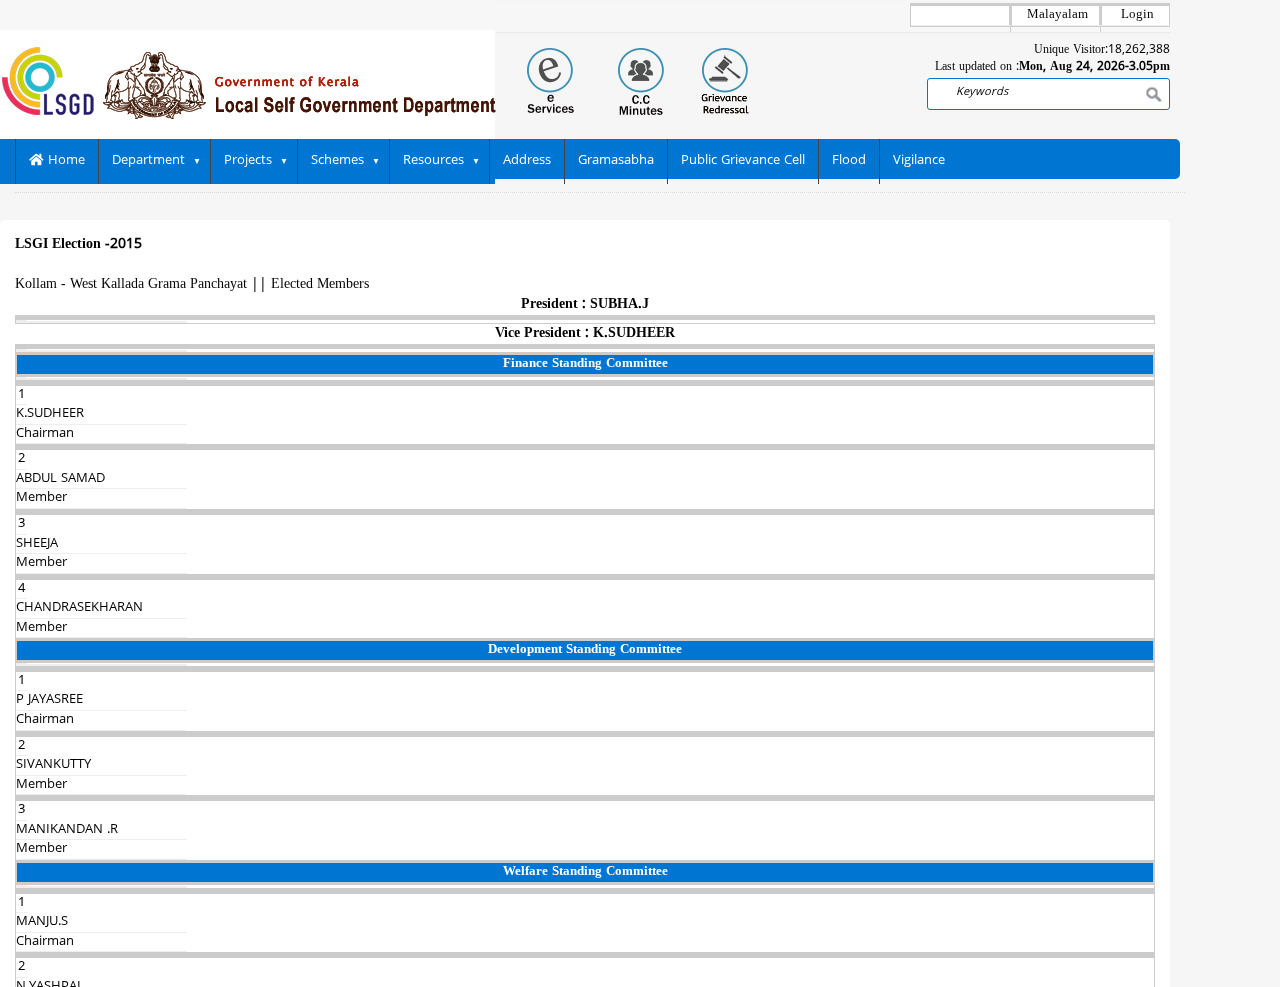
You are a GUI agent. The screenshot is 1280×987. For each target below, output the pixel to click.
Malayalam (1057, 15)
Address (527, 161)
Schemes (337, 161)
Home (64, 161)
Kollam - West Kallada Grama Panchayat (131, 284)
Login (1137, 15)
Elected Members (320, 284)
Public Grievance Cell (743, 161)
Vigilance (919, 161)
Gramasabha (616, 161)
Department (148, 161)
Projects (248, 161)
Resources (433, 161)
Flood (849, 161)
